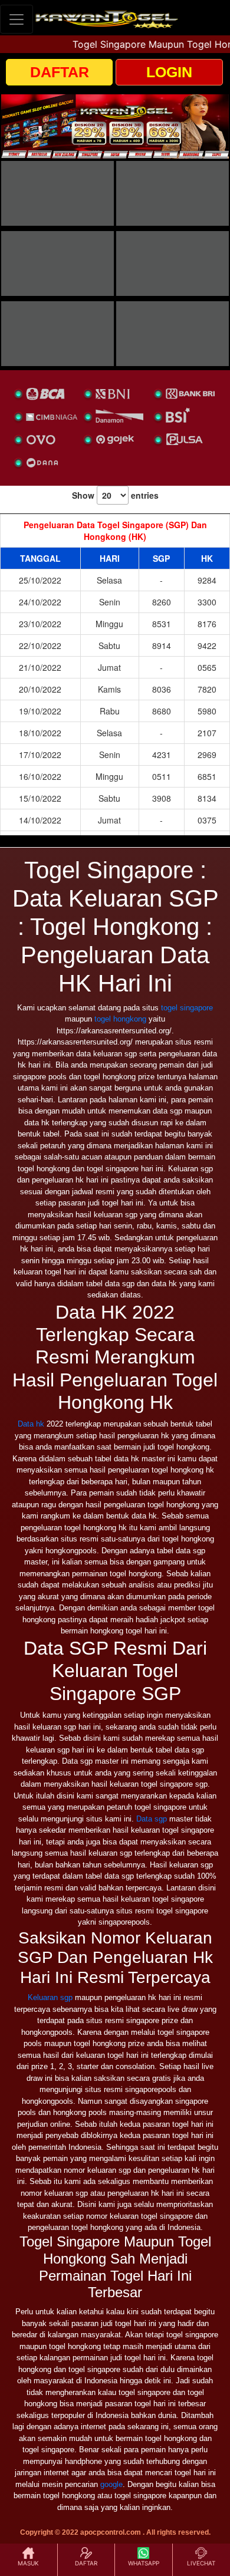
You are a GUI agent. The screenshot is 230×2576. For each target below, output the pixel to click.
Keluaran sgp (50, 1997)
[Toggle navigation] (17, 19)
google (111, 2484)
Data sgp (152, 1819)
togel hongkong (120, 1019)
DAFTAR (60, 72)
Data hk (31, 1424)
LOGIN (169, 72)
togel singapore (187, 1008)
